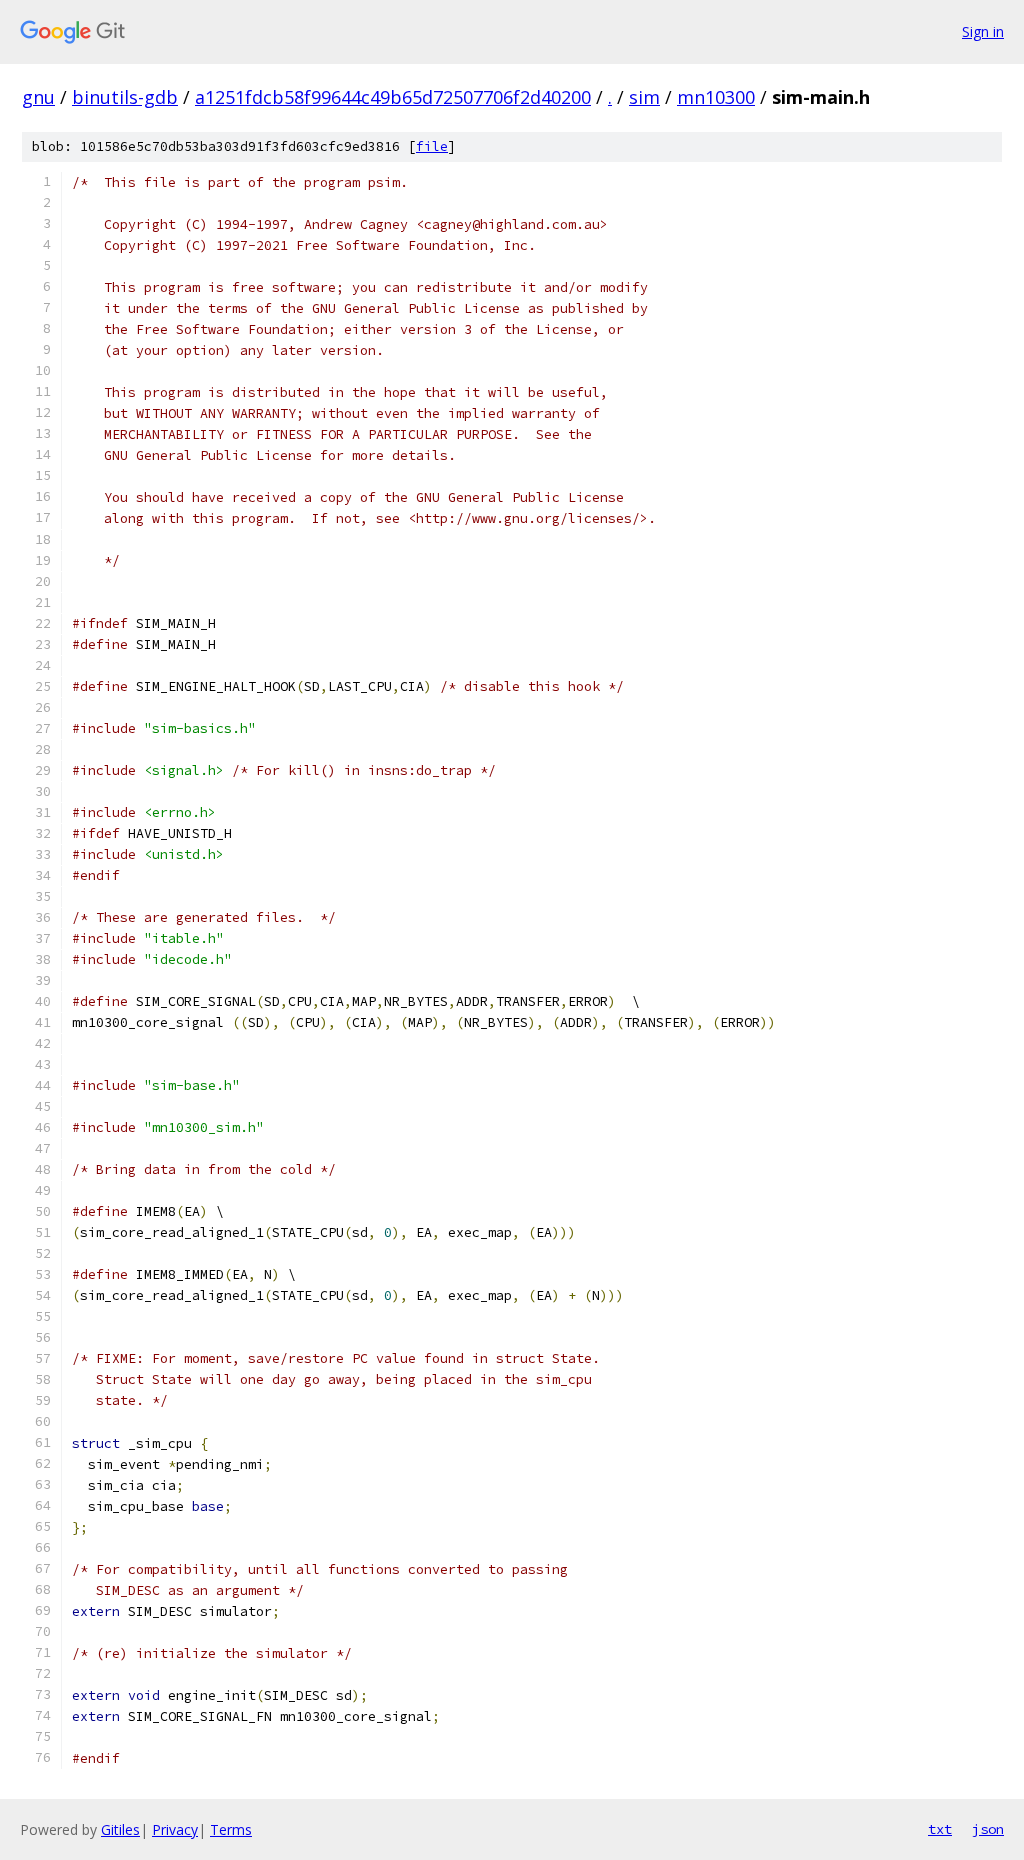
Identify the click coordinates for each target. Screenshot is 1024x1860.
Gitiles (120, 1829)
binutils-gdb (125, 97)
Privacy (175, 1829)
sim (644, 97)
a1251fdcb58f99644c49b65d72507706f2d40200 (393, 97)
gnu (38, 97)
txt (940, 1829)
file (432, 146)
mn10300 (716, 97)
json (988, 1829)
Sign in (983, 31)
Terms (231, 1829)
